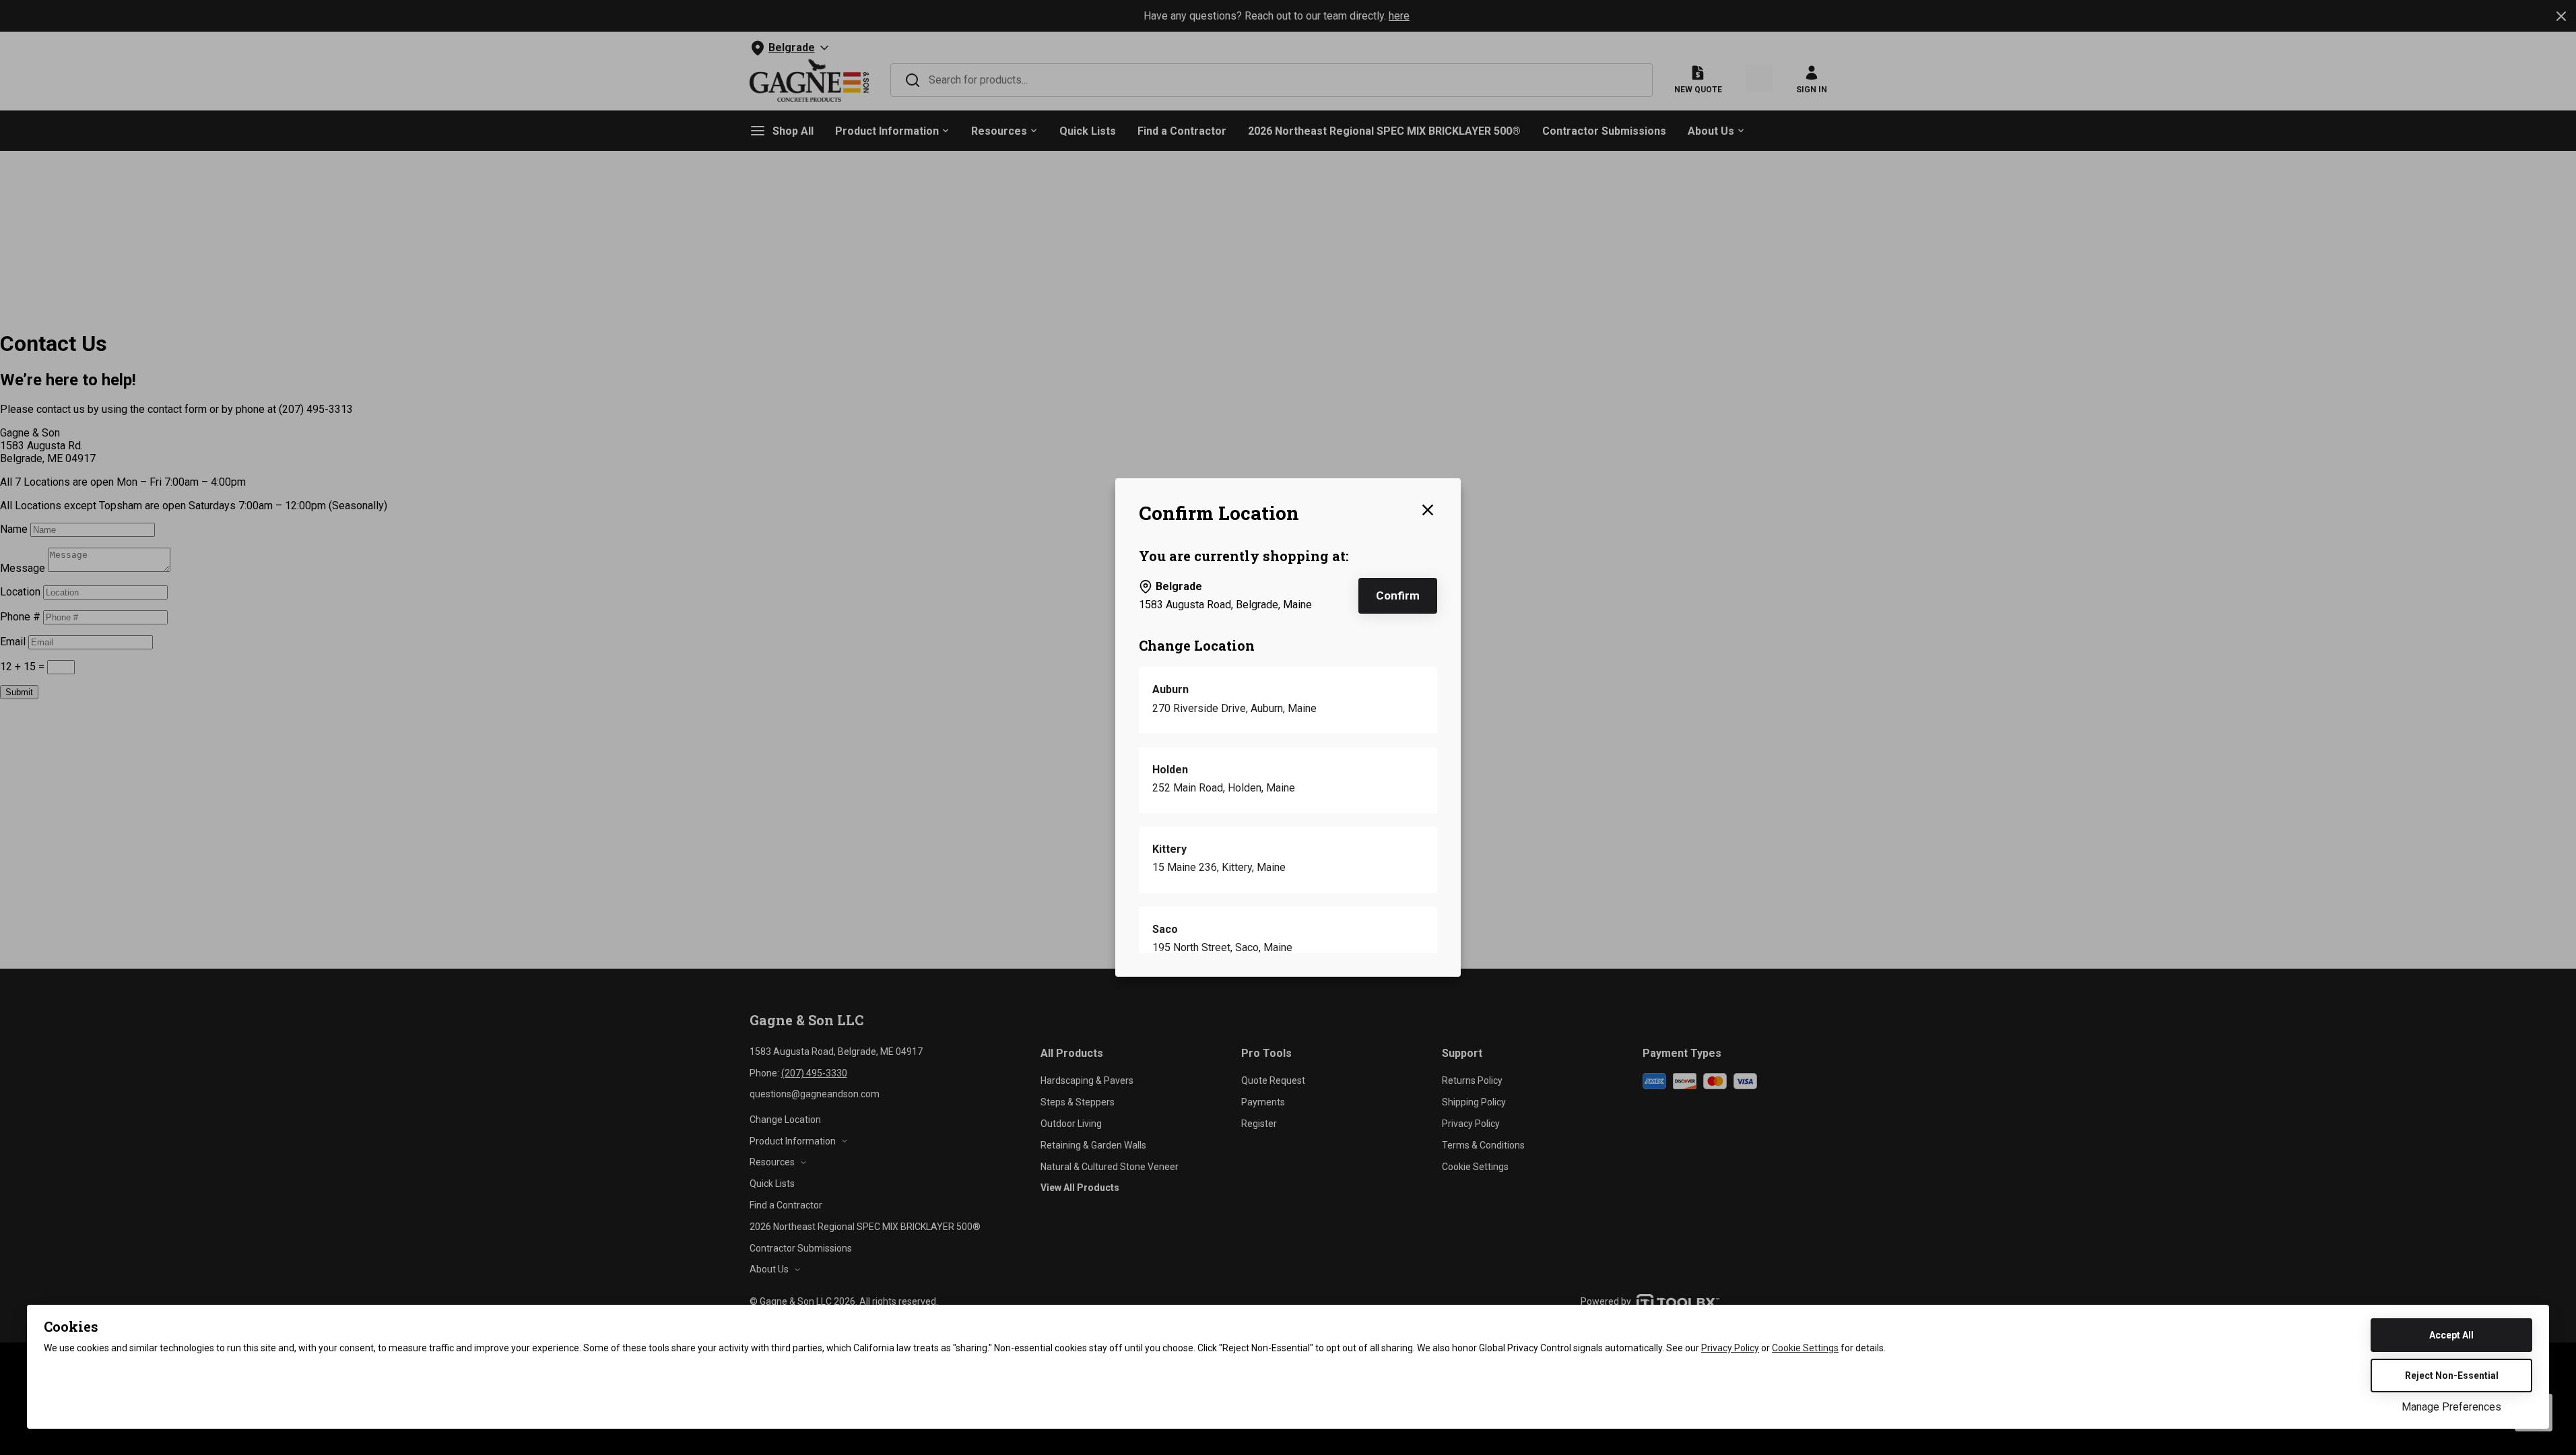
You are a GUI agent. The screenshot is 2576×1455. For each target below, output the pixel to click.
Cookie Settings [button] (1805, 1348)
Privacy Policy (1730, 1348)
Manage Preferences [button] (2451, 1407)
